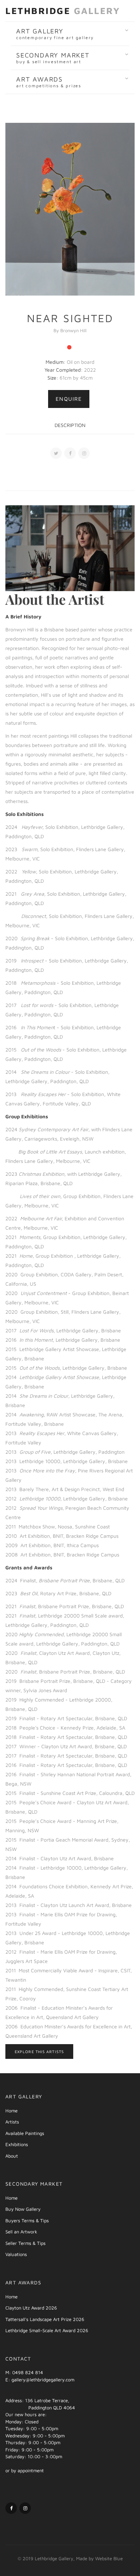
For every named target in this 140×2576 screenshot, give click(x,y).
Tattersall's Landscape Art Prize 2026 (45, 2319)
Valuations (16, 2254)
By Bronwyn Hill (70, 330)
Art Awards (49, 82)
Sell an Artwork (21, 2232)
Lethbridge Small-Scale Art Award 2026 (47, 2330)
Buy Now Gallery (23, 2209)
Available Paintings (25, 2133)
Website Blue (109, 2558)
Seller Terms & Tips (25, 2243)
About (12, 2156)
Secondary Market (53, 58)
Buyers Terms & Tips (27, 2220)
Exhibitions (17, 2144)
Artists (12, 2122)
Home (11, 2111)
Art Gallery (55, 34)
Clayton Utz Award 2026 (31, 2308)
